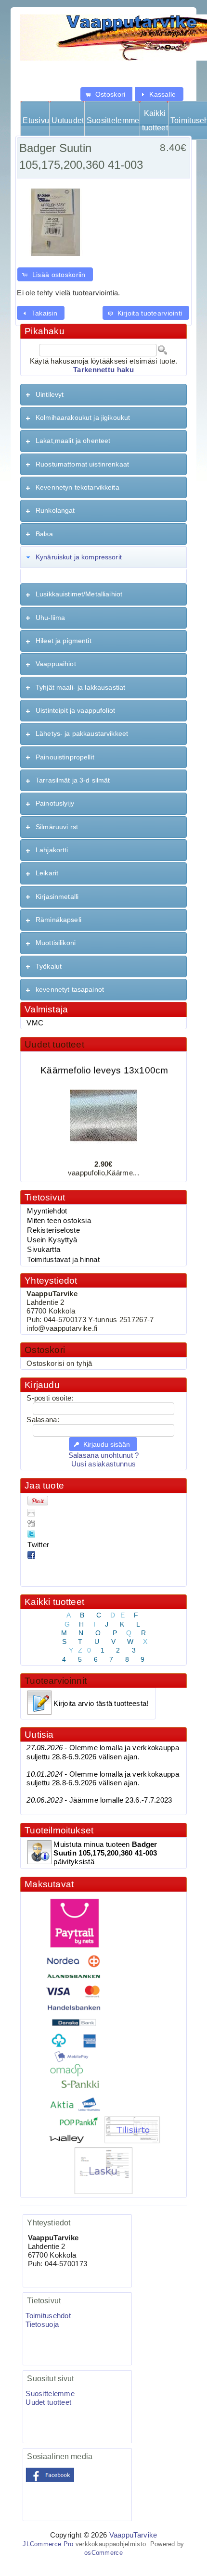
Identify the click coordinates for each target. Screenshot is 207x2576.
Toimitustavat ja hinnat (63, 1260)
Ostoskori (45, 1350)
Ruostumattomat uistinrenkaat (82, 464)
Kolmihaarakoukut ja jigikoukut (83, 417)
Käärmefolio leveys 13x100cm (104, 1065)
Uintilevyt (50, 394)
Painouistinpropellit (65, 757)
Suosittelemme (113, 120)
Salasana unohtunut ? (104, 1455)
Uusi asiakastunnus (103, 1464)
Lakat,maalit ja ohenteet (73, 441)
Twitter (38, 1545)
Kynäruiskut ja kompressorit (79, 557)
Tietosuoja (42, 2324)
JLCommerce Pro (48, 2544)
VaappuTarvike (133, 2535)
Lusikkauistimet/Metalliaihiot (79, 594)
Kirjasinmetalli (57, 897)
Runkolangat (55, 510)
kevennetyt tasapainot (70, 989)
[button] (106, 94)
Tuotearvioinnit (56, 1681)
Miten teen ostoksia (59, 1221)
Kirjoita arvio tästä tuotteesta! (101, 1704)
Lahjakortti (52, 850)
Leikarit (47, 873)
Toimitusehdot (48, 2316)
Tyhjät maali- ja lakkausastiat (80, 687)
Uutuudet (68, 120)
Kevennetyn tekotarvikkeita (78, 487)
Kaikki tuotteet (155, 120)
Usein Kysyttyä (52, 1240)
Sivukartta (44, 1250)
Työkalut (49, 966)
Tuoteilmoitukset (59, 1830)
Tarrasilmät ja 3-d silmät (73, 780)
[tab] (103, 395)
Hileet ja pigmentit (64, 641)
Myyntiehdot (47, 1211)
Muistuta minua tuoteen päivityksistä (105, 1853)
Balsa (44, 534)
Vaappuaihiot (56, 664)
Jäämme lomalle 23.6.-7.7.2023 (99, 1800)
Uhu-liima (50, 618)
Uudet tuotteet (54, 1044)
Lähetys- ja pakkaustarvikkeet (82, 733)
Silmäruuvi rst (57, 827)
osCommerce (103, 2553)
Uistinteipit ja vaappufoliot (75, 710)
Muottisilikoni (56, 943)
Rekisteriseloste (53, 1230)
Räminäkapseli (58, 920)
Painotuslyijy (55, 803)
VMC (35, 1023)
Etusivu (36, 120)
